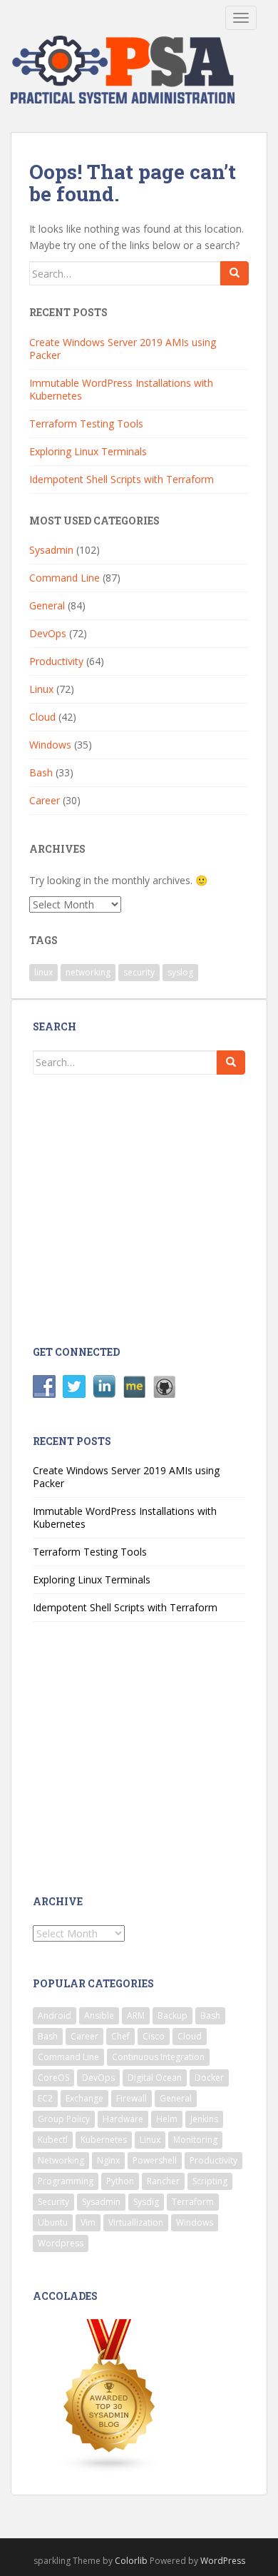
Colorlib (131, 2561)
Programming (66, 2181)
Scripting (210, 2181)
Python (120, 2181)
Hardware (123, 2119)
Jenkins (204, 2119)
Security (53, 2202)
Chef (120, 2036)
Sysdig (146, 2202)
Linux (41, 689)
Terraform (193, 2202)
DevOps (48, 633)
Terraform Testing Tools (86, 424)
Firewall (132, 2098)
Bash (41, 772)
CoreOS (53, 2078)
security (139, 972)
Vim (88, 2222)
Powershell (155, 2160)
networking (88, 972)
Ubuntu (53, 2222)
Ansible (99, 2015)
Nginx (108, 2160)
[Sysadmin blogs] (110, 2395)
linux (43, 972)
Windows (50, 745)
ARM (136, 2015)
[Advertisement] (148, 1208)
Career (45, 800)
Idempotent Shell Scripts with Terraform (122, 479)
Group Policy (64, 2119)
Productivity (56, 661)
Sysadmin (51, 550)
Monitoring (195, 2140)
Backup (173, 2015)
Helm (167, 2119)
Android (55, 2015)
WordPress (223, 2561)
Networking (61, 2160)
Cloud (42, 717)
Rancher (163, 2181)
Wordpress (61, 2243)
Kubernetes (104, 2140)
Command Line (65, 578)
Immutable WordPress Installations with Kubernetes (121, 389)
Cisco (154, 2036)
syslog (180, 972)
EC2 (45, 2098)
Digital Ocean (155, 2078)
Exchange (84, 2098)
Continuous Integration (158, 2057)
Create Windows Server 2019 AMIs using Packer (123, 349)
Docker (209, 2078)
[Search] (235, 273)
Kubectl (53, 2140)
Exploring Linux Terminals (88, 451)
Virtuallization (136, 2222)
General (47, 605)
